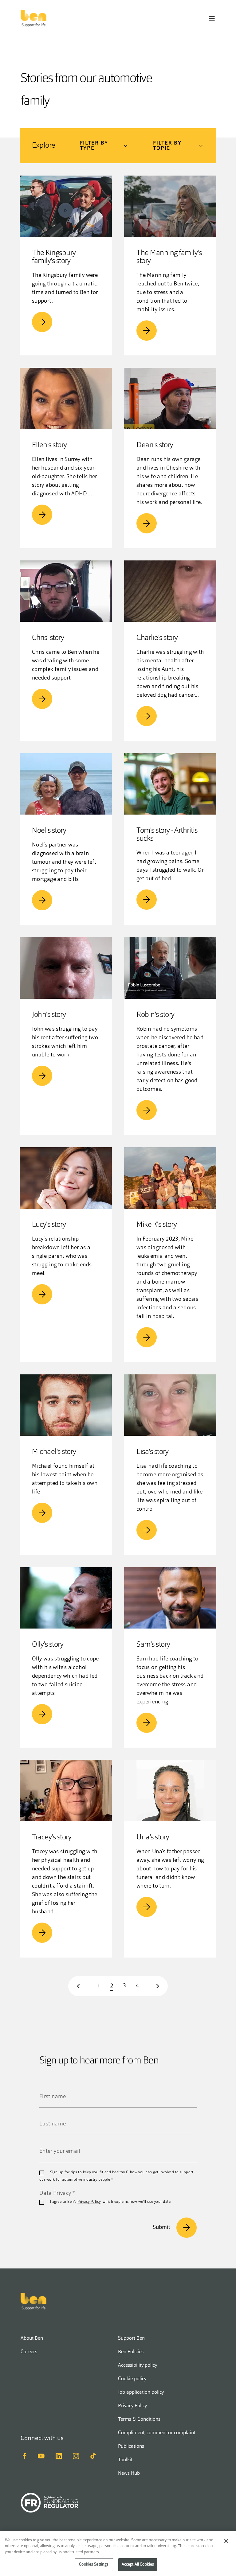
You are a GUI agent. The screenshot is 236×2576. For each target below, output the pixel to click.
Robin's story (155, 1015)
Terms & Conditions (139, 2419)
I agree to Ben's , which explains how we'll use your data (110, 2202)
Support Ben (131, 2338)
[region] (118, 2554)
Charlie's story (157, 638)
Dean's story (155, 445)
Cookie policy (132, 2379)
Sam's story (153, 1645)
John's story (49, 1015)
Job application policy (141, 2392)
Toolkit (125, 2460)
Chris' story (48, 638)
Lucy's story (49, 1225)
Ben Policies (131, 2352)
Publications (131, 2446)
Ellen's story (49, 445)
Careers (29, 2352)
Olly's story (48, 1645)
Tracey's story (52, 1838)
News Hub (129, 2473)
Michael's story (54, 1452)
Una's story (153, 1838)
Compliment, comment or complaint (157, 2433)
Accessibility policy (138, 2365)
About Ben (32, 2338)
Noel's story (49, 831)
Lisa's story (152, 1452)
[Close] (226, 2541)
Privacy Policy (89, 2202)
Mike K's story (157, 1225)
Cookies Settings (94, 2564)
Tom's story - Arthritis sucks (167, 835)
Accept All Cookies (138, 2564)
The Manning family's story (169, 257)
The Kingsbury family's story (54, 257)
